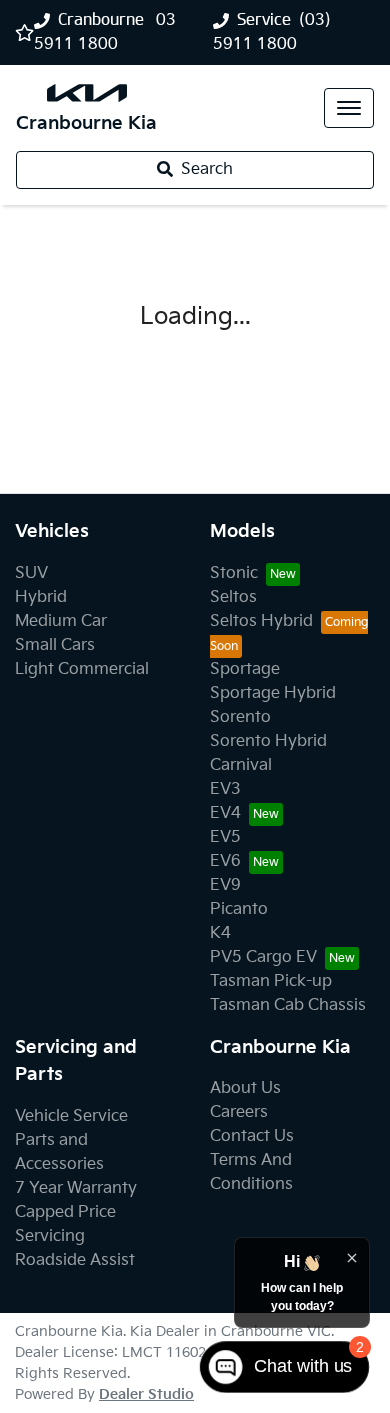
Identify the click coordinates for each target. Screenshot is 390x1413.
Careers (239, 1112)
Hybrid (41, 597)
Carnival (241, 765)
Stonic (234, 573)
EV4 (225, 813)
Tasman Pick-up (271, 981)
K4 (220, 933)
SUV (31, 573)
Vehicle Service (71, 1116)
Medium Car (61, 621)
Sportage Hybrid (273, 693)
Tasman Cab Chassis (288, 1005)
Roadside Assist (75, 1260)
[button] (349, 108)
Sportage (245, 669)
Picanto (239, 909)
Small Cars (55, 645)
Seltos (233, 597)
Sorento (240, 717)
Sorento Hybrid (268, 741)
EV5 (225, 837)
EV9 (225, 885)
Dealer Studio (146, 1394)
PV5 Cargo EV (263, 957)
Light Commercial (82, 669)
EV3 (225, 789)
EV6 (225, 861)
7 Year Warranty (76, 1188)
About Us (245, 1088)
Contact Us (252, 1136)
